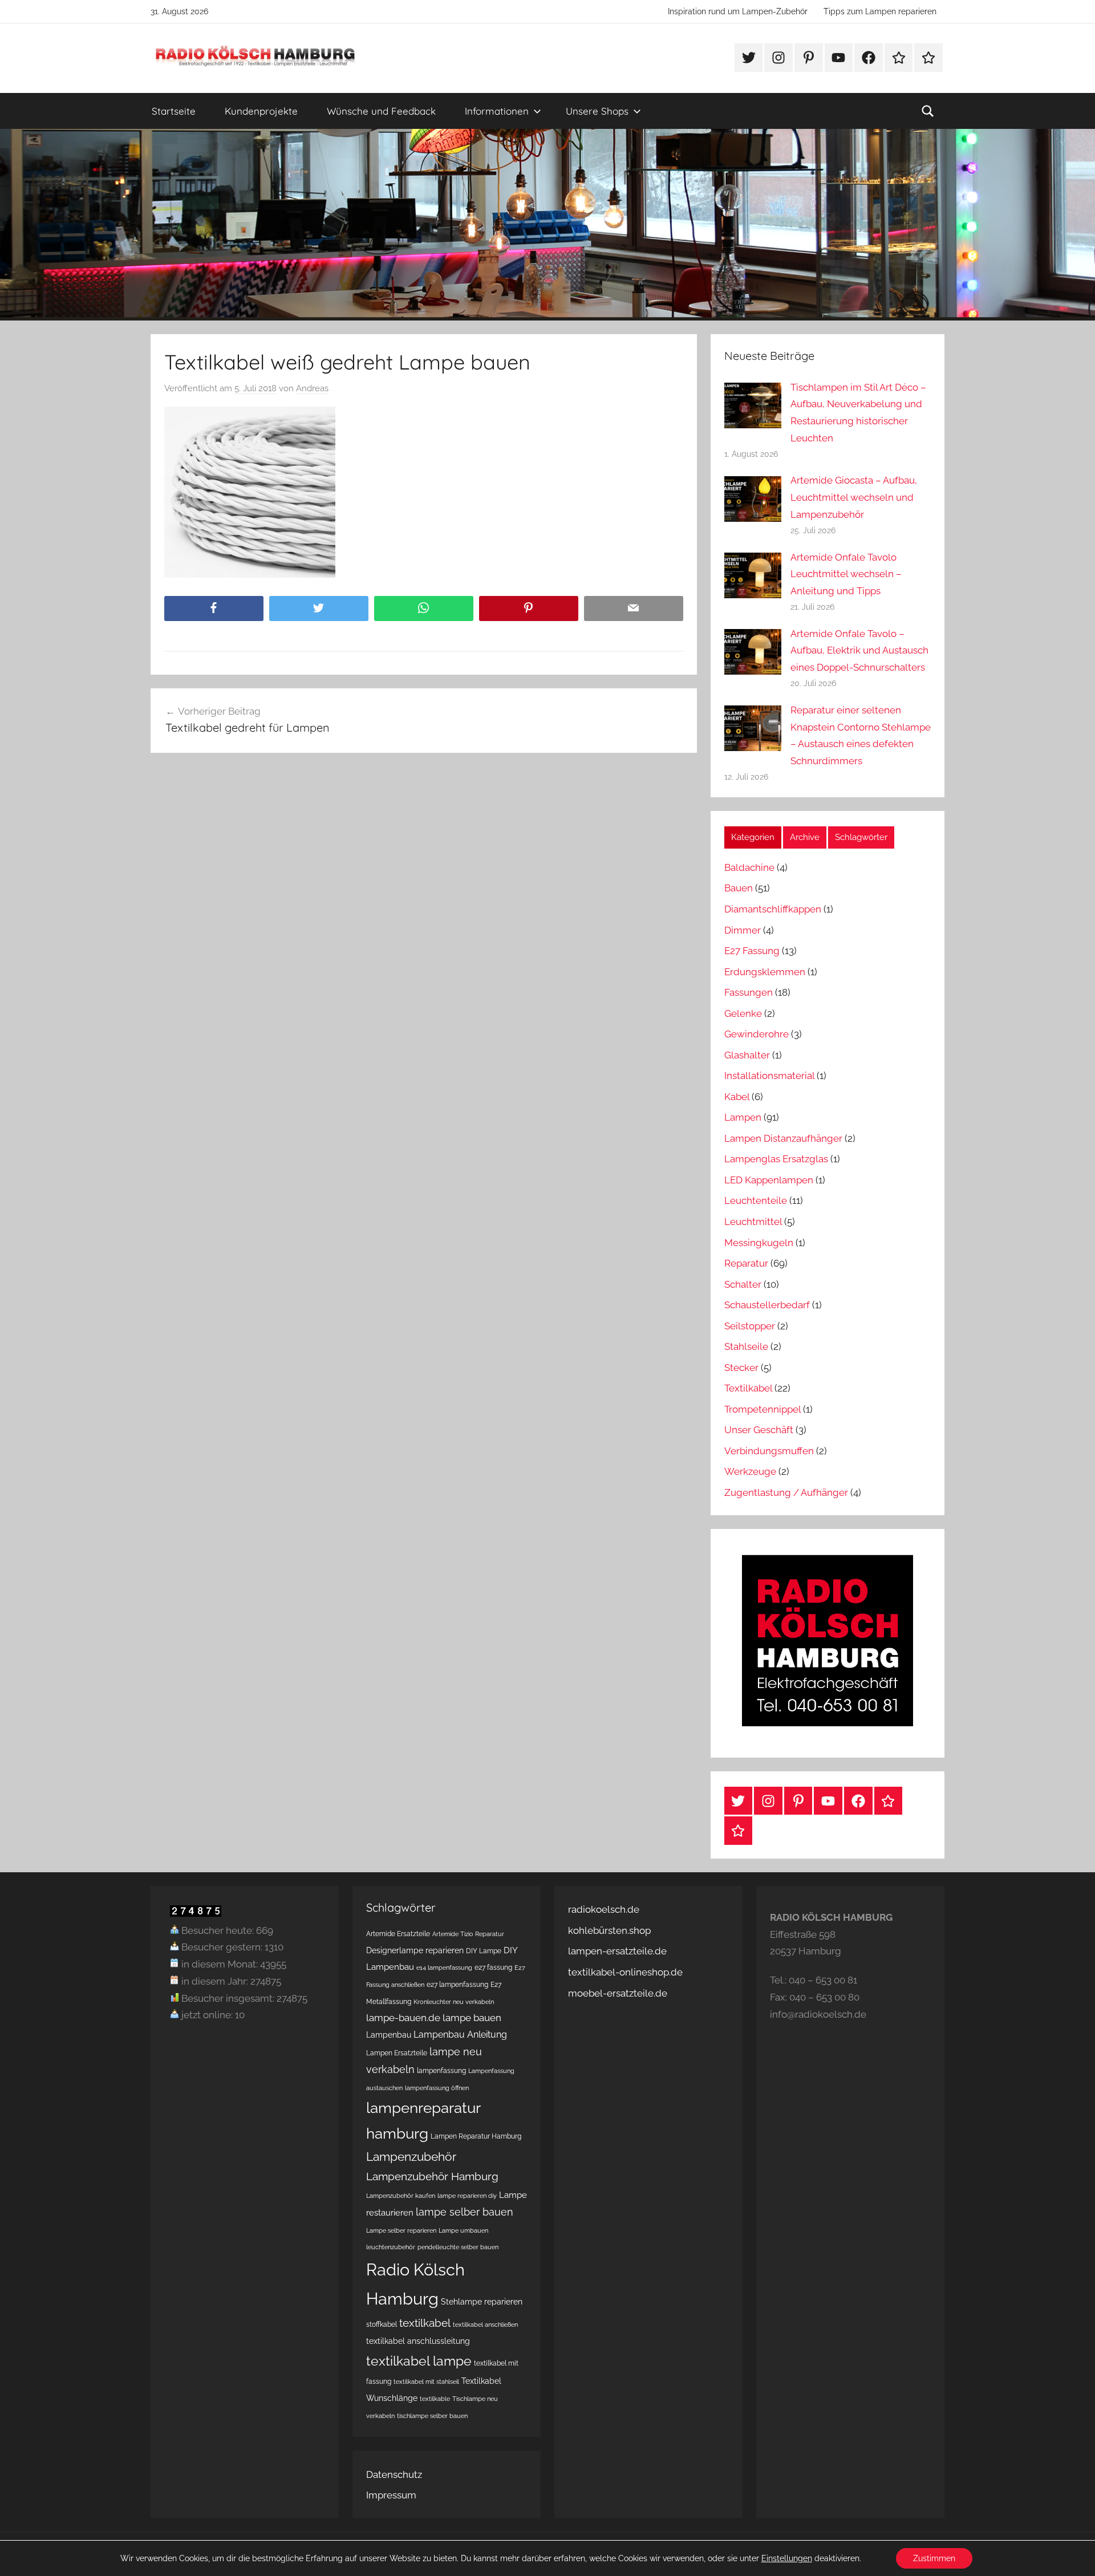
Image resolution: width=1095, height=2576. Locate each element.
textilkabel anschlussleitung (418, 2341)
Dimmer (743, 930)
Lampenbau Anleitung (460, 2035)
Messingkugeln (759, 1243)
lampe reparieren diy (467, 2196)
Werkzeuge (750, 1471)
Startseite (174, 111)
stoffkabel (382, 2324)
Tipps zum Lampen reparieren (880, 11)
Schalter (743, 1284)
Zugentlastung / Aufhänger (786, 1492)
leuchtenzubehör (391, 2247)
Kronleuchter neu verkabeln (454, 2002)
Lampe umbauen (463, 2230)
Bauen (739, 888)
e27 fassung (493, 1967)
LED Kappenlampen (769, 1180)
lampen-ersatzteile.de (617, 1951)
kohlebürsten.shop (609, 1930)
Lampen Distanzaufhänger (783, 1138)
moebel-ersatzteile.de (618, 1993)
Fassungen (749, 992)
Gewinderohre (757, 1034)
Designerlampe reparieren (415, 1950)
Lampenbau (389, 2035)
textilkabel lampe (419, 2361)
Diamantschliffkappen (773, 909)
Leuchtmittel (753, 1222)
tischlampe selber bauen (432, 2416)
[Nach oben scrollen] (1073, 2554)
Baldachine (749, 867)
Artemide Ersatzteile (398, 1934)
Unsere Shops (597, 111)
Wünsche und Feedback (381, 111)
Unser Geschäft (759, 1430)
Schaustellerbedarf (767, 1305)
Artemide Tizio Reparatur (468, 1934)
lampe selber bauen (465, 2212)
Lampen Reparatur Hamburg (476, 2136)
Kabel (737, 1097)
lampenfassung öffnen (437, 2088)
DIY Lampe (484, 1951)
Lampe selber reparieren (401, 2230)
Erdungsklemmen (765, 972)
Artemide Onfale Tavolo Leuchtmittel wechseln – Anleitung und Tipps (846, 574)
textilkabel (425, 2323)
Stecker (741, 1368)
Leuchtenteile (756, 1200)
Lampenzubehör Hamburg (432, 2177)
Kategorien (753, 837)
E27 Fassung (752, 951)
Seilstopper (750, 1326)
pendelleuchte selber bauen (458, 2247)
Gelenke (743, 1013)
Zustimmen (934, 2558)
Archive (805, 837)
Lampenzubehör (411, 2157)
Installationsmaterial (769, 1076)
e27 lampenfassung (457, 1984)
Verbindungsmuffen (769, 1451)
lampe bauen (472, 2018)
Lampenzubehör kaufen (401, 2196)
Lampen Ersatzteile (397, 2053)
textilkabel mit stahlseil (426, 2382)
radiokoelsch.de (604, 1909)
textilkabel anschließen (485, 2325)
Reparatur (746, 1263)
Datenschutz (394, 2474)
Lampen (743, 1117)
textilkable (435, 2399)
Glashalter (747, 1055)
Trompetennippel (763, 1409)
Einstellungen (787, 2558)
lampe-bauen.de (403, 2018)
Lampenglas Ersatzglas (776, 1159)
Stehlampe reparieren (482, 2302)
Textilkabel (748, 1388)
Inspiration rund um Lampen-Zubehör (738, 11)
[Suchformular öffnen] (928, 111)
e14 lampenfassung (444, 1968)
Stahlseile (746, 1346)
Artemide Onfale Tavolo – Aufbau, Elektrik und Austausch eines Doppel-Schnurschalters (859, 651)
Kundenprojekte (261, 111)
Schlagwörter (861, 837)
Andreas (312, 388)
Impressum (391, 2495)
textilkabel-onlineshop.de (625, 1972)
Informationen (497, 111)
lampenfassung (441, 2070)
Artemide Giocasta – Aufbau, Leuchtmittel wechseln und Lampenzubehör (854, 497)
